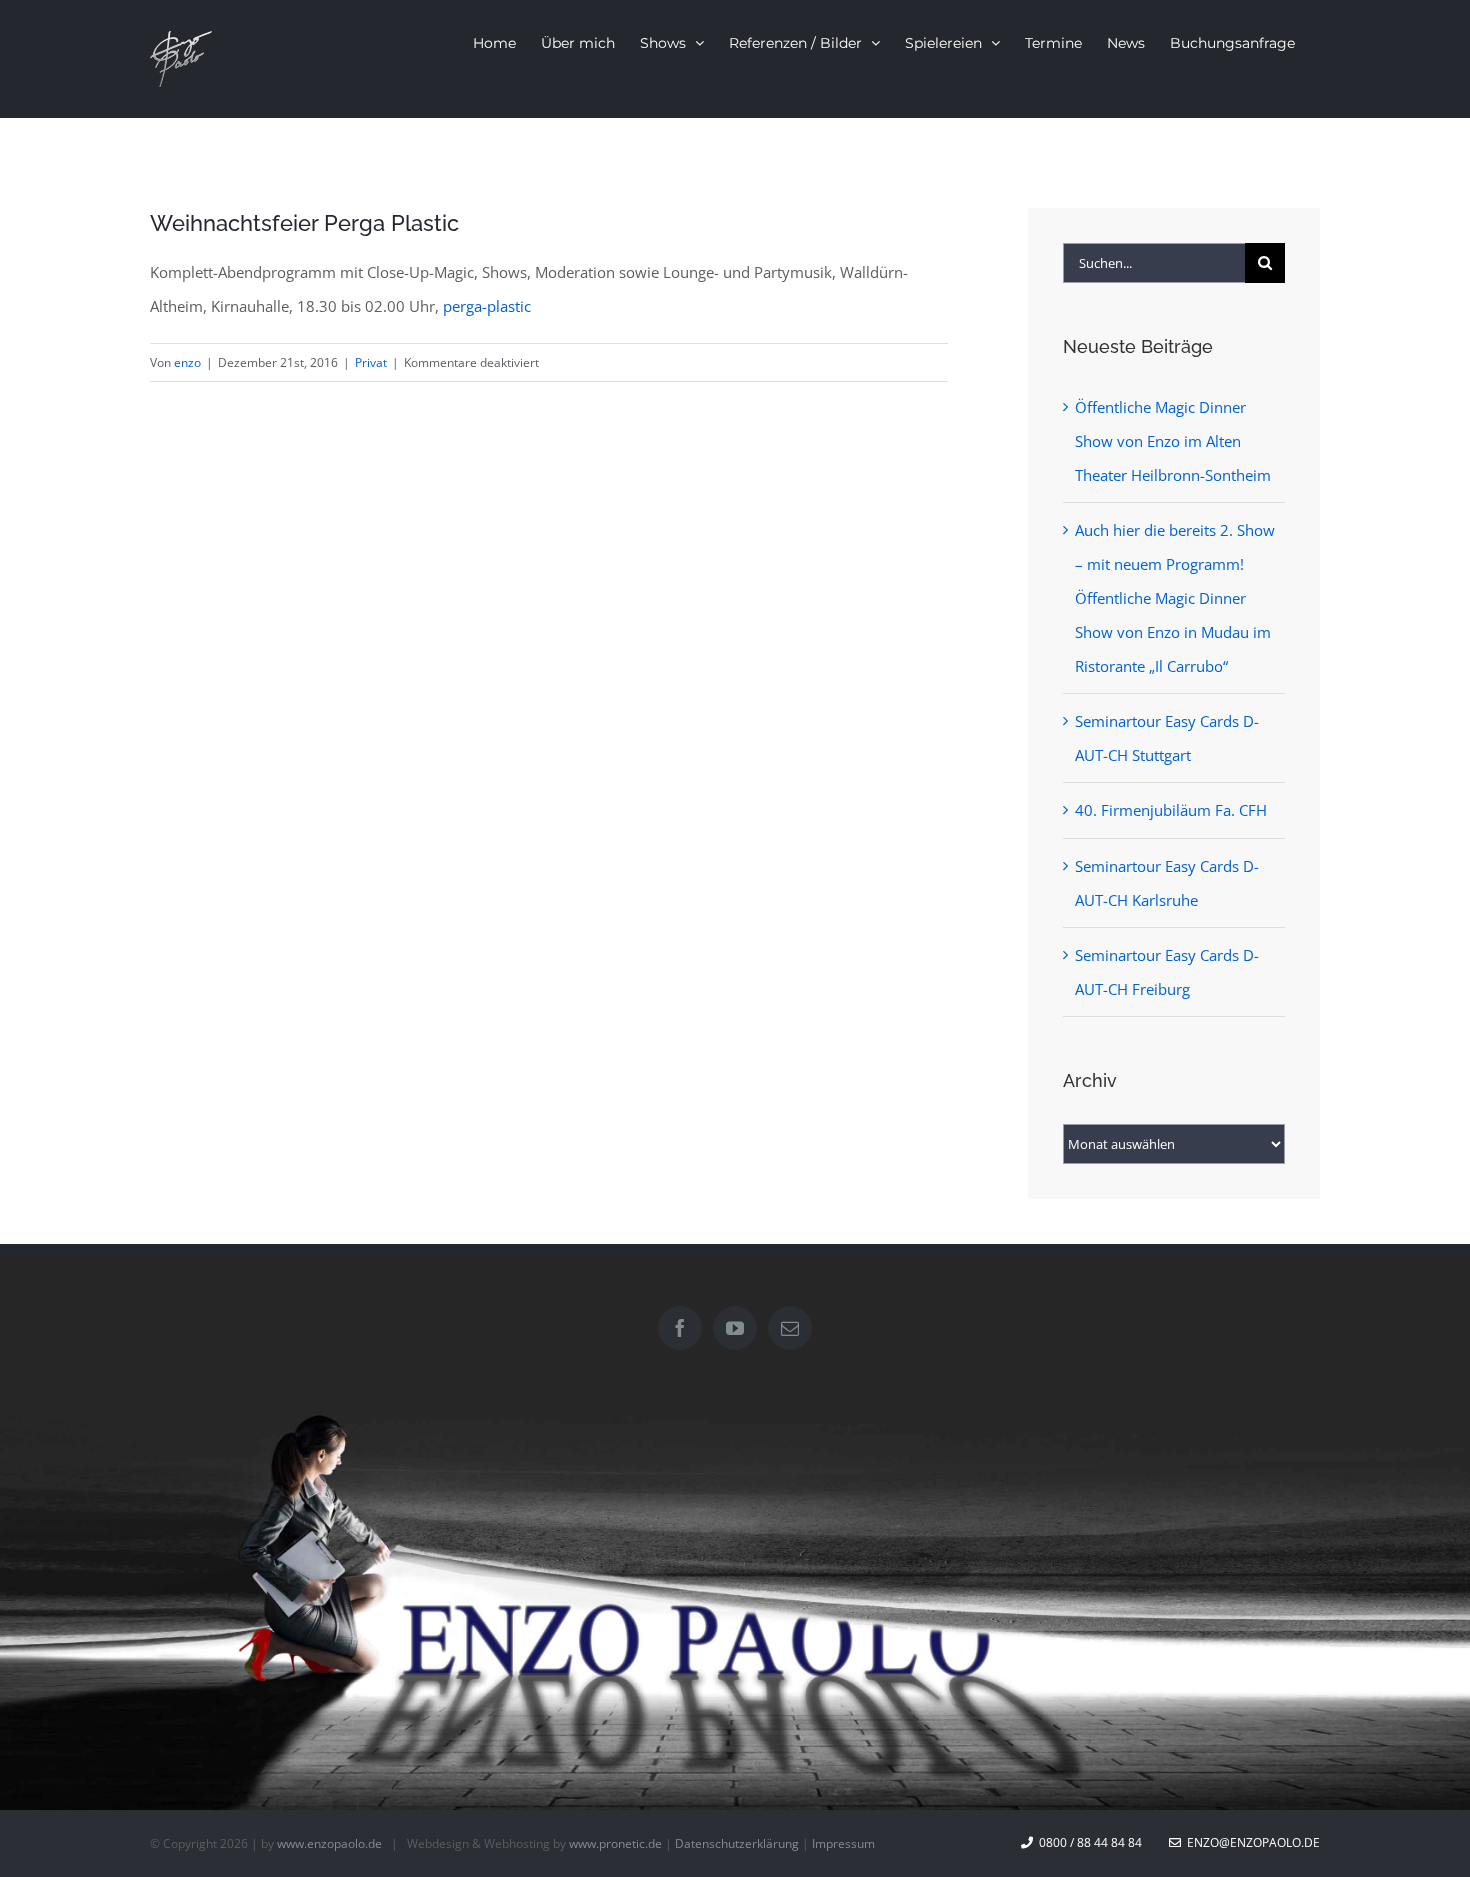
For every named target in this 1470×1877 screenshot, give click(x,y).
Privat (371, 362)
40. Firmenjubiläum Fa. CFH (1171, 810)
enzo (187, 362)
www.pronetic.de (615, 1843)
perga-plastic (487, 306)
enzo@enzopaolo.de (1250, 1842)
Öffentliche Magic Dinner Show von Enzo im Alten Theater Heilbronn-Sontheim (1173, 441)
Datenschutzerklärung (737, 1843)
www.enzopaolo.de (329, 1843)
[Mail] (790, 1328)
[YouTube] (735, 1328)
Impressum (843, 1843)
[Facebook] (680, 1328)
